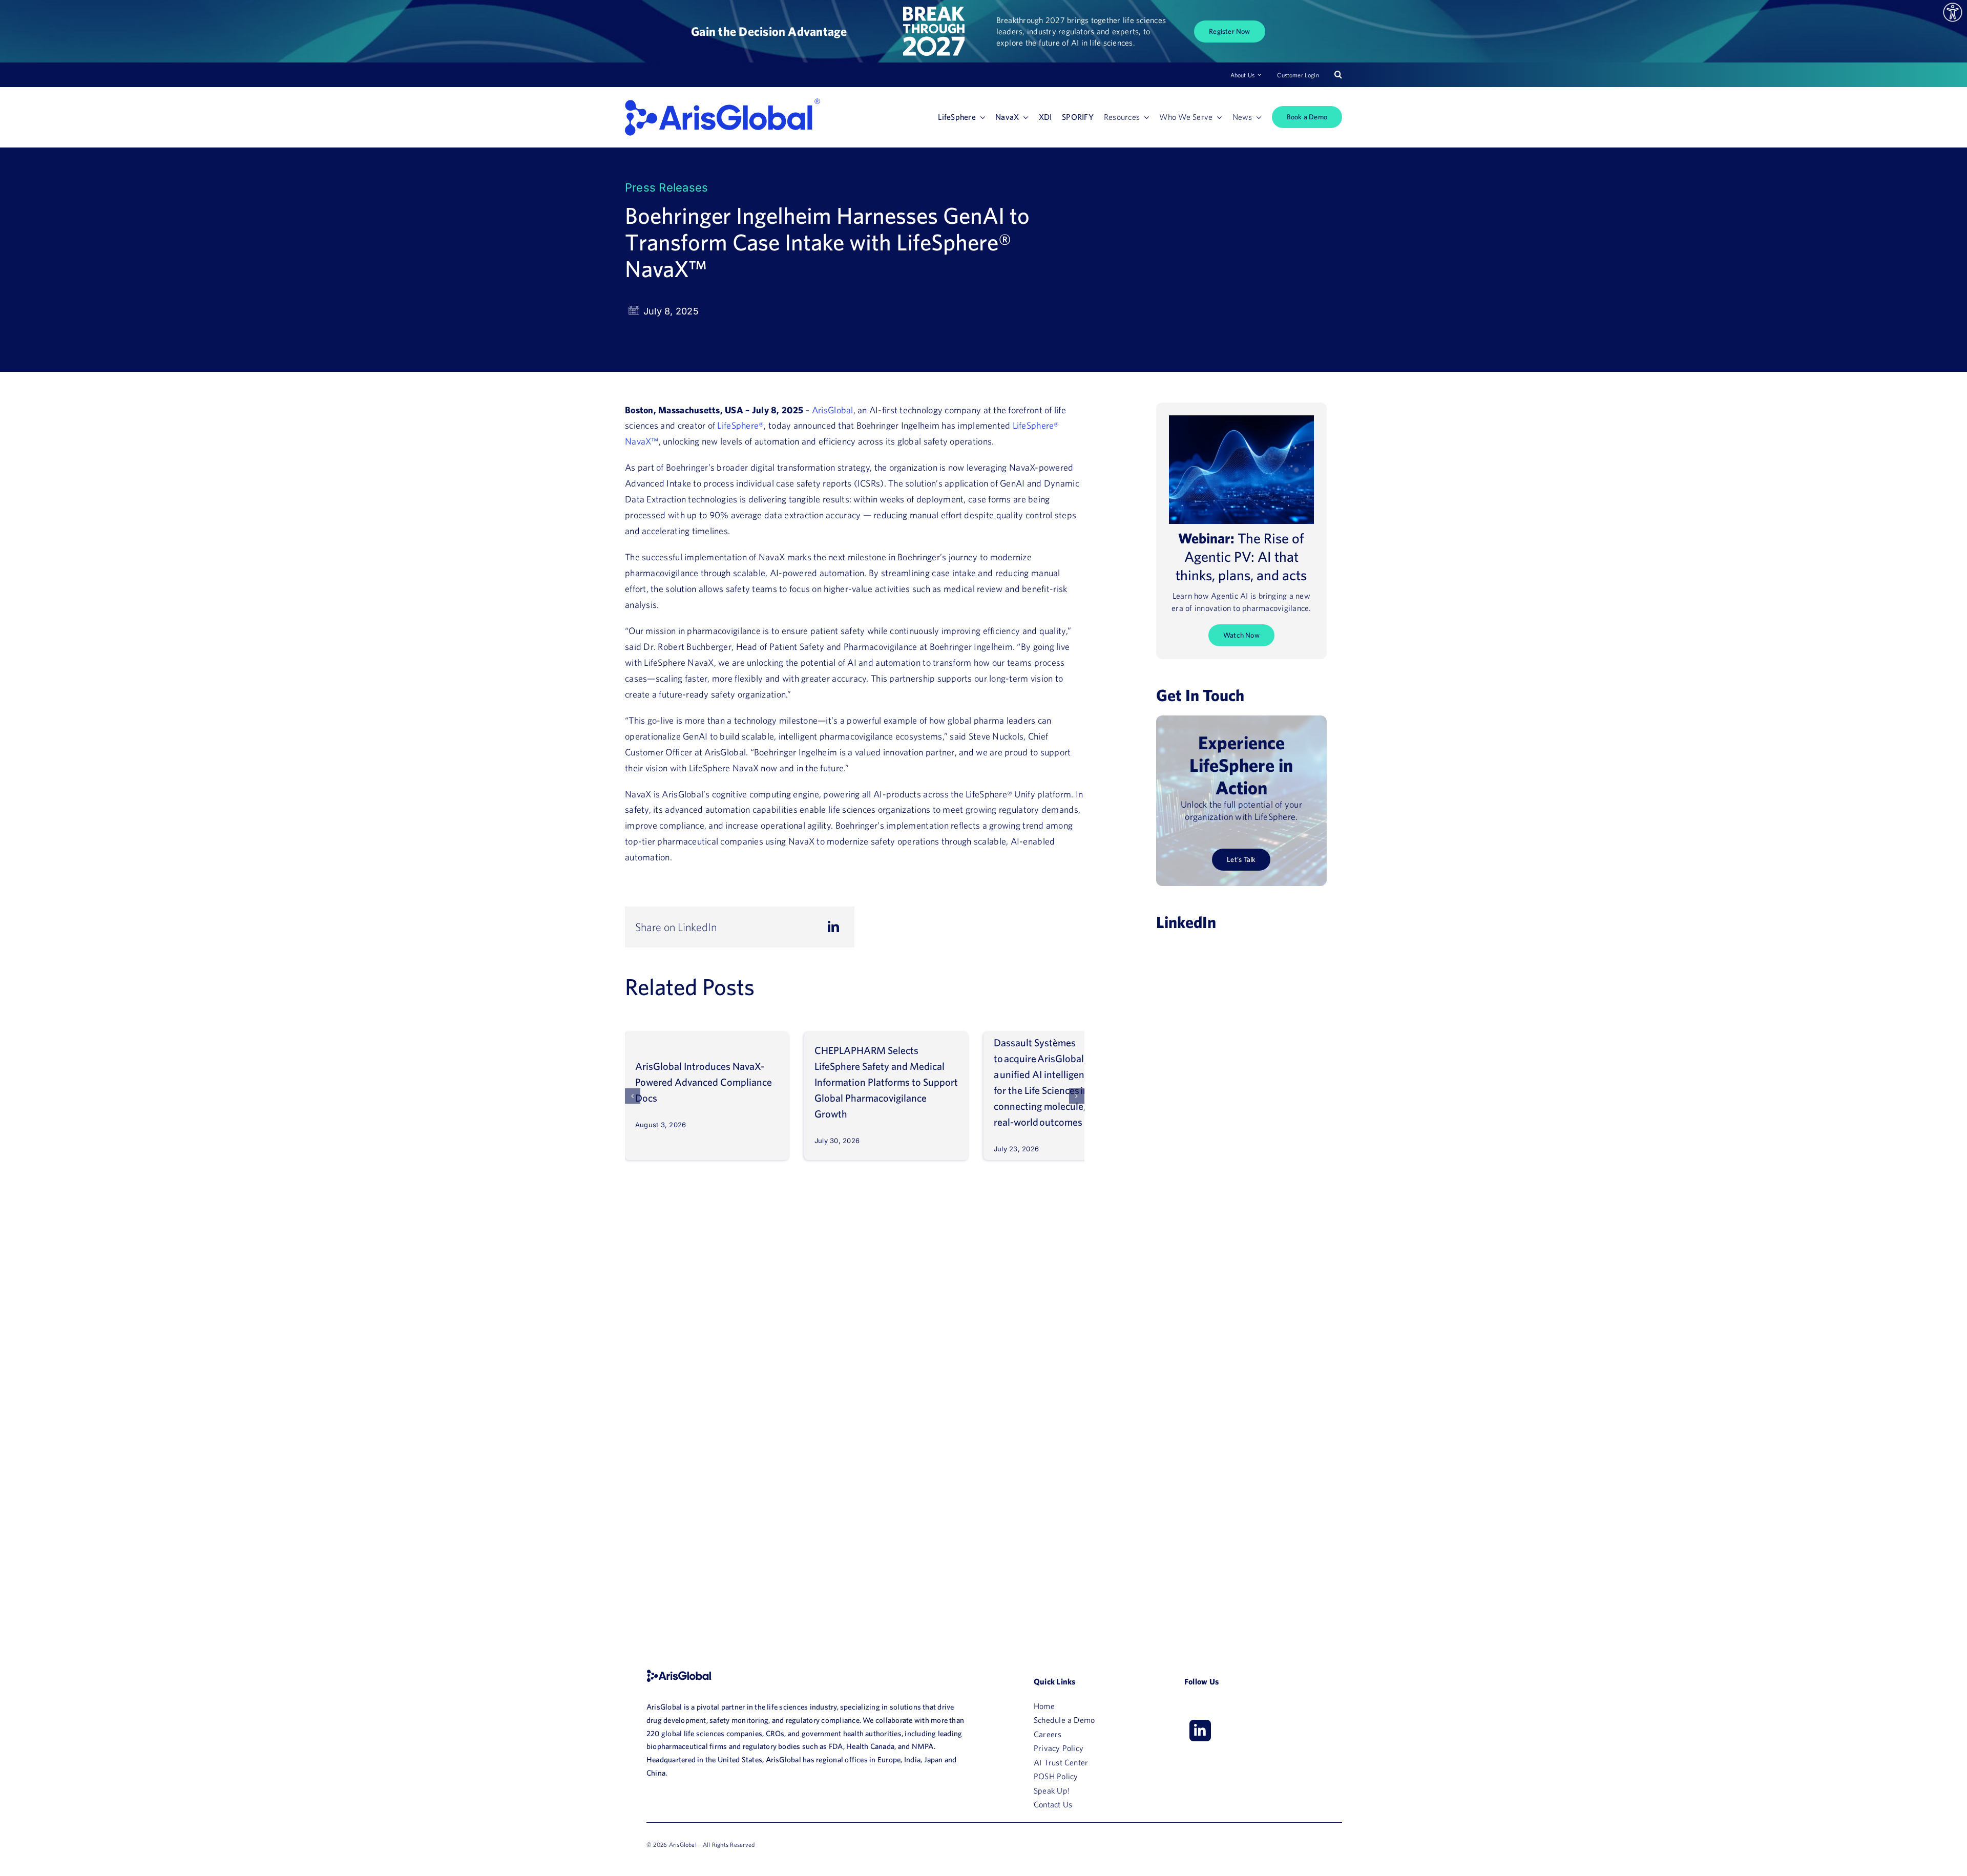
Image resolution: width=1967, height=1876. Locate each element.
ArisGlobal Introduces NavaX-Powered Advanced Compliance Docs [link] (704, 1082)
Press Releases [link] (666, 187)
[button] (633, 1096)
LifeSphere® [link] (740, 425)
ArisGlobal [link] (833, 410)
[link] (1953, 12)
